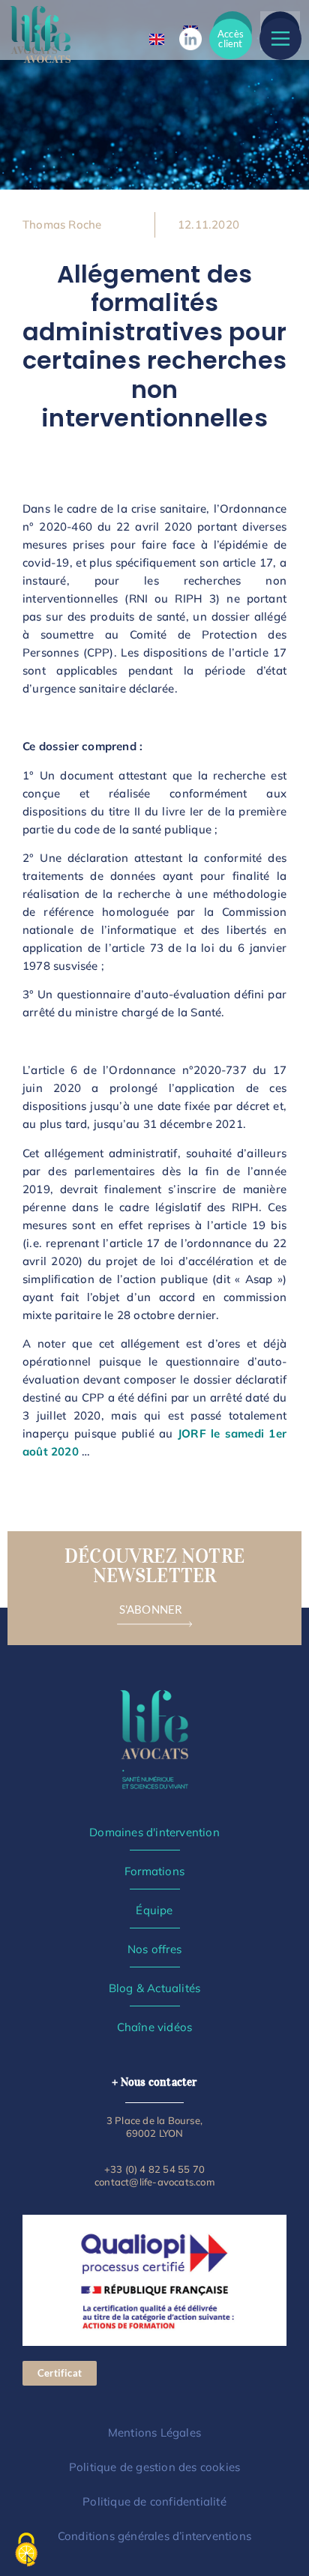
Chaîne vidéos (155, 2027)
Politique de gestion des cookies (154, 2467)
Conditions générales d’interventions (154, 2536)
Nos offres (154, 1949)
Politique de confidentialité (154, 2501)
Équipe (154, 1910)
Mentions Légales (154, 2432)
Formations (154, 1871)
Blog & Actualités (154, 1988)
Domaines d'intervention (154, 1832)
